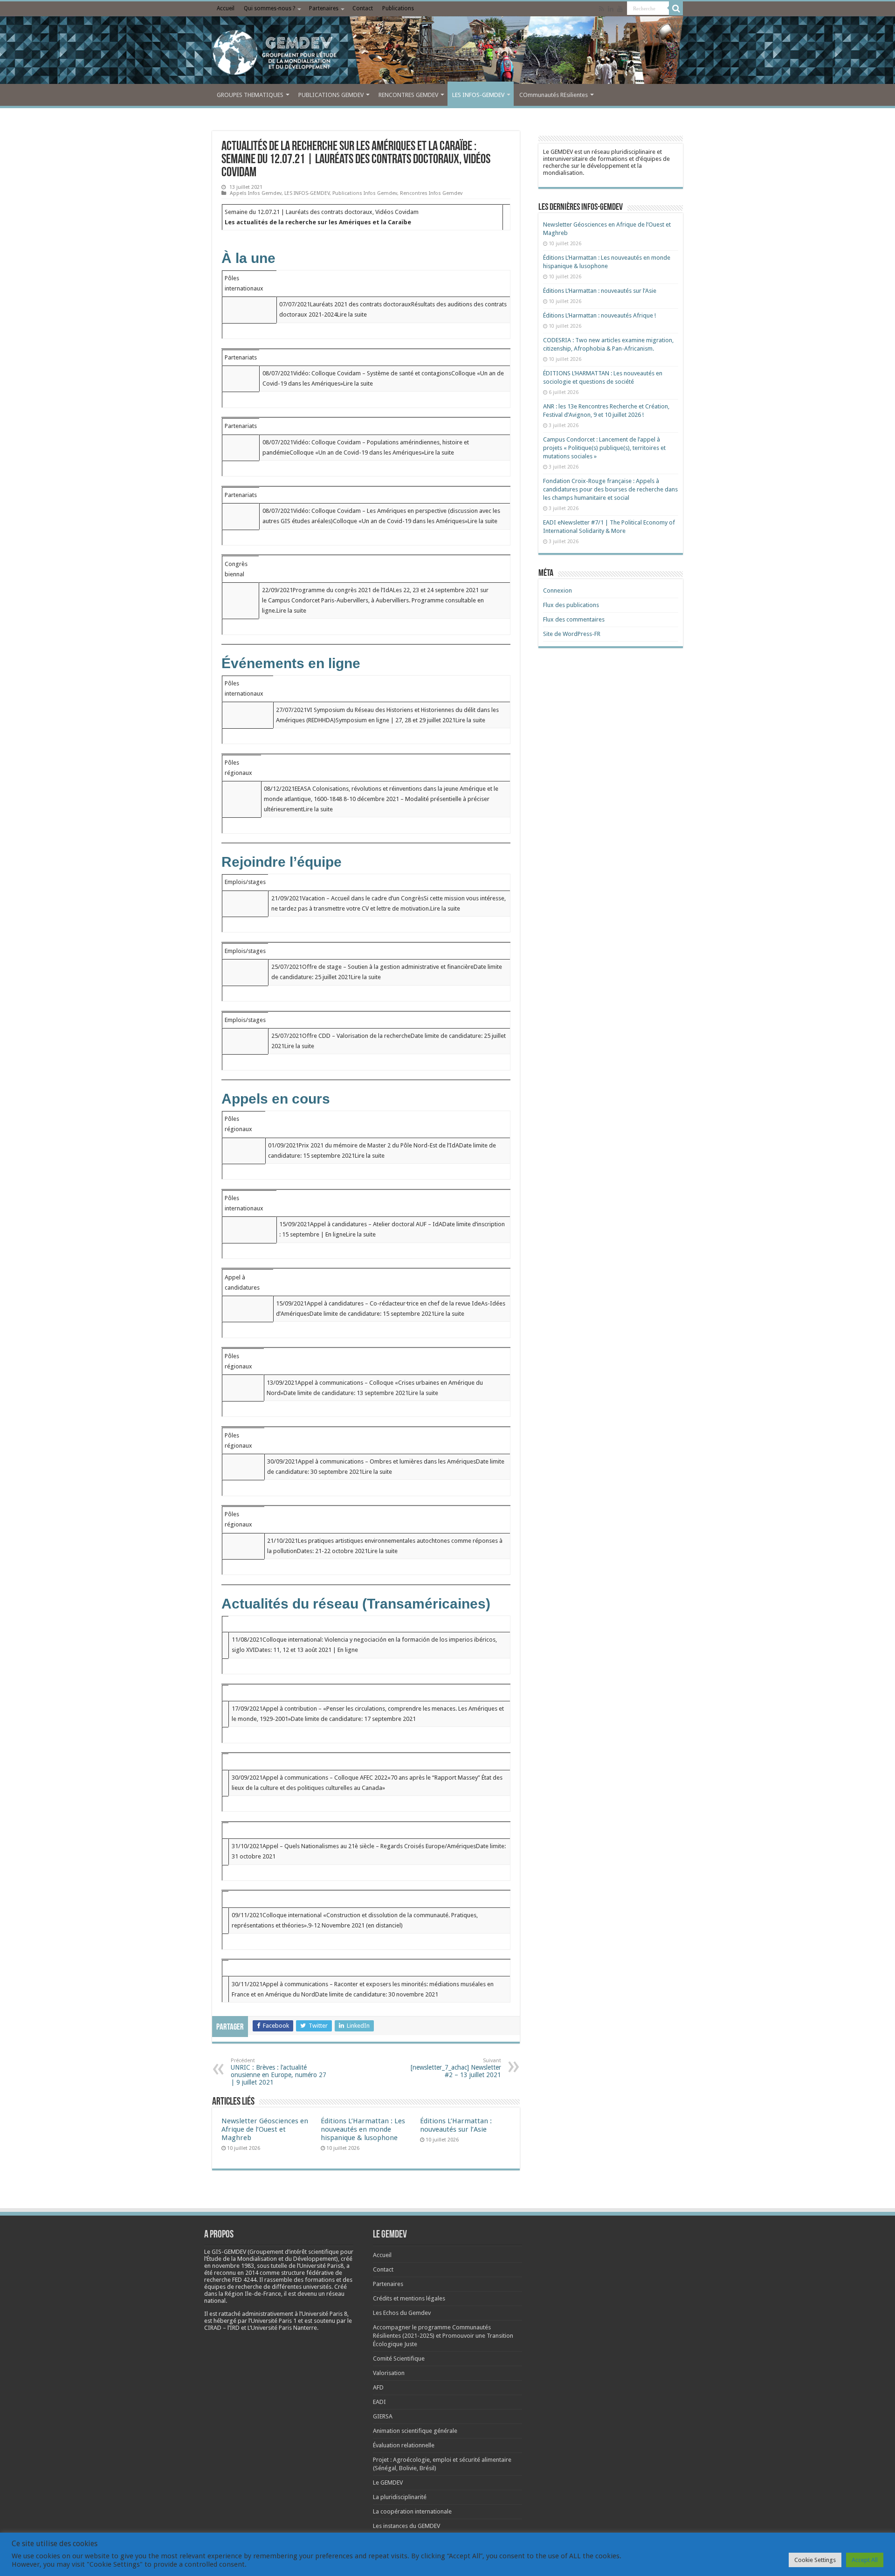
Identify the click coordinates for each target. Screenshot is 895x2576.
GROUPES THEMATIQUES (250, 95)
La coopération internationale (412, 2511)
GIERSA (383, 2416)
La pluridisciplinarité (400, 2497)
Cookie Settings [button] (815, 2560)
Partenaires (324, 8)
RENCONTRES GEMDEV (408, 95)
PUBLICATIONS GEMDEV (331, 95)
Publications (398, 8)
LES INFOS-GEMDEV (478, 95)
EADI (379, 2402)
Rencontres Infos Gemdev (431, 193)
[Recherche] (676, 8)
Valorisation (389, 2373)
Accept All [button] (865, 2560)
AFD (378, 2387)
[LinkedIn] (611, 9)
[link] (233, 2266)
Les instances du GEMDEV (406, 2526)
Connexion (558, 590)
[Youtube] (620, 9)
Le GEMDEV (388, 2483)
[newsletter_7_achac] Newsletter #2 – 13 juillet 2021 (456, 2068)
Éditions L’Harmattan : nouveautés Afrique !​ (599, 315)
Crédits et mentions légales (409, 2298)
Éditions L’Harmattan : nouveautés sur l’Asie (456, 2125)
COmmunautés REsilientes (554, 95)
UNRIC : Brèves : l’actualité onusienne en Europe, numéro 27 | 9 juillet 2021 (279, 2072)
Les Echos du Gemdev (402, 2313)
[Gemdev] (447, 53)
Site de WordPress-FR (572, 634)
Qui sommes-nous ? (269, 8)
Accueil (226, 8)
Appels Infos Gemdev (256, 193)
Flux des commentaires (574, 619)
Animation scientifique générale (415, 2431)
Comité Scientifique (399, 2358)
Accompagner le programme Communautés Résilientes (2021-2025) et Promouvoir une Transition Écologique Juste (443, 2336)
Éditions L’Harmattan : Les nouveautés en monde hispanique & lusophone (363, 2129)
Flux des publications (571, 605)
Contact (363, 8)
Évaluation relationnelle (404, 2445)
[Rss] (602, 9)
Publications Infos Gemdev (365, 193)
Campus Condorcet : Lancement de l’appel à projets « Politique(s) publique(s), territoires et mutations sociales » (604, 448)
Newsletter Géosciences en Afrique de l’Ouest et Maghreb (265, 2129)
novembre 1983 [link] (233, 2266)
